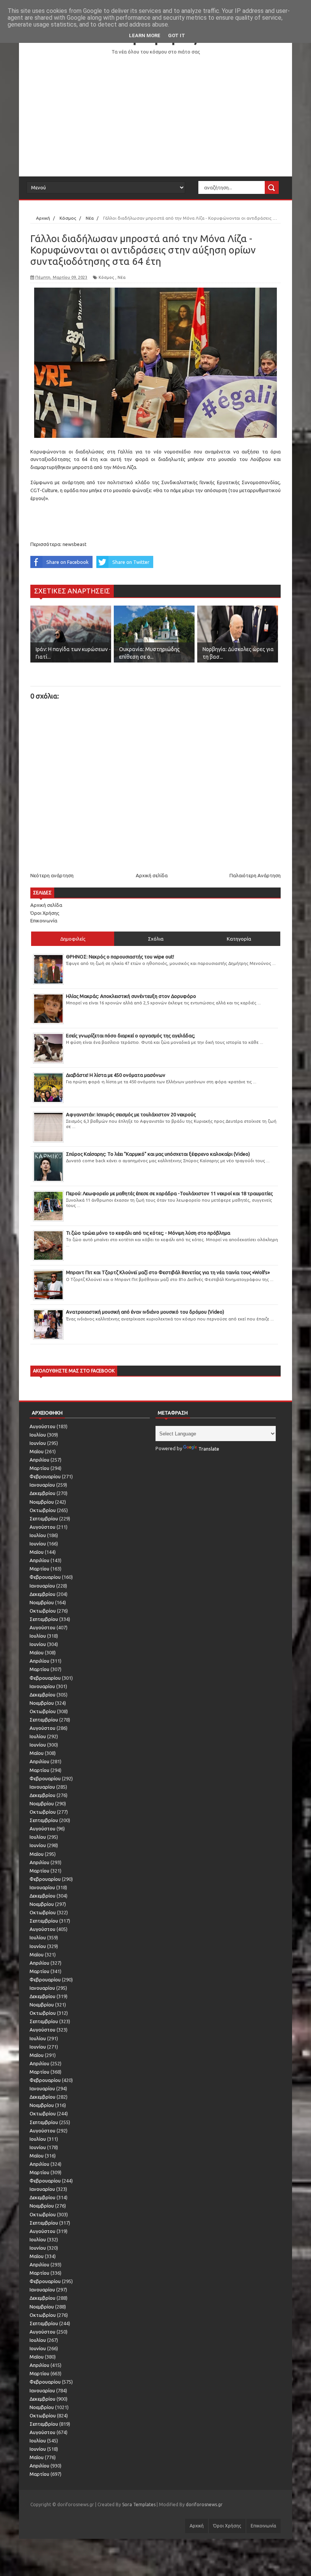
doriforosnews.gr (204, 2504)
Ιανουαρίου (42, 1485)
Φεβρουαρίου (45, 1476)
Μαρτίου (39, 1468)
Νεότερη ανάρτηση (52, 875)
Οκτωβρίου (43, 1510)
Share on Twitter (131, 562)
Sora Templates (139, 2504)
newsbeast (75, 544)
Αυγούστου (42, 1426)
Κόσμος (106, 277)
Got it (177, 35)
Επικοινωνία (44, 921)
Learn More (145, 35)
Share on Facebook (68, 562)
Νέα (122, 277)
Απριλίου (39, 1460)
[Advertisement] (155, 116)
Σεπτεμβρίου (44, 1519)
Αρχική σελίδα (152, 875)
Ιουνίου (38, 1443)
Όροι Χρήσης (45, 913)
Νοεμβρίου (42, 1502)
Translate (209, 1449)
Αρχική (197, 2526)
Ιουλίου (38, 1435)
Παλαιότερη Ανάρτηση (255, 875)
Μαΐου (37, 1451)
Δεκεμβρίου (42, 1493)
